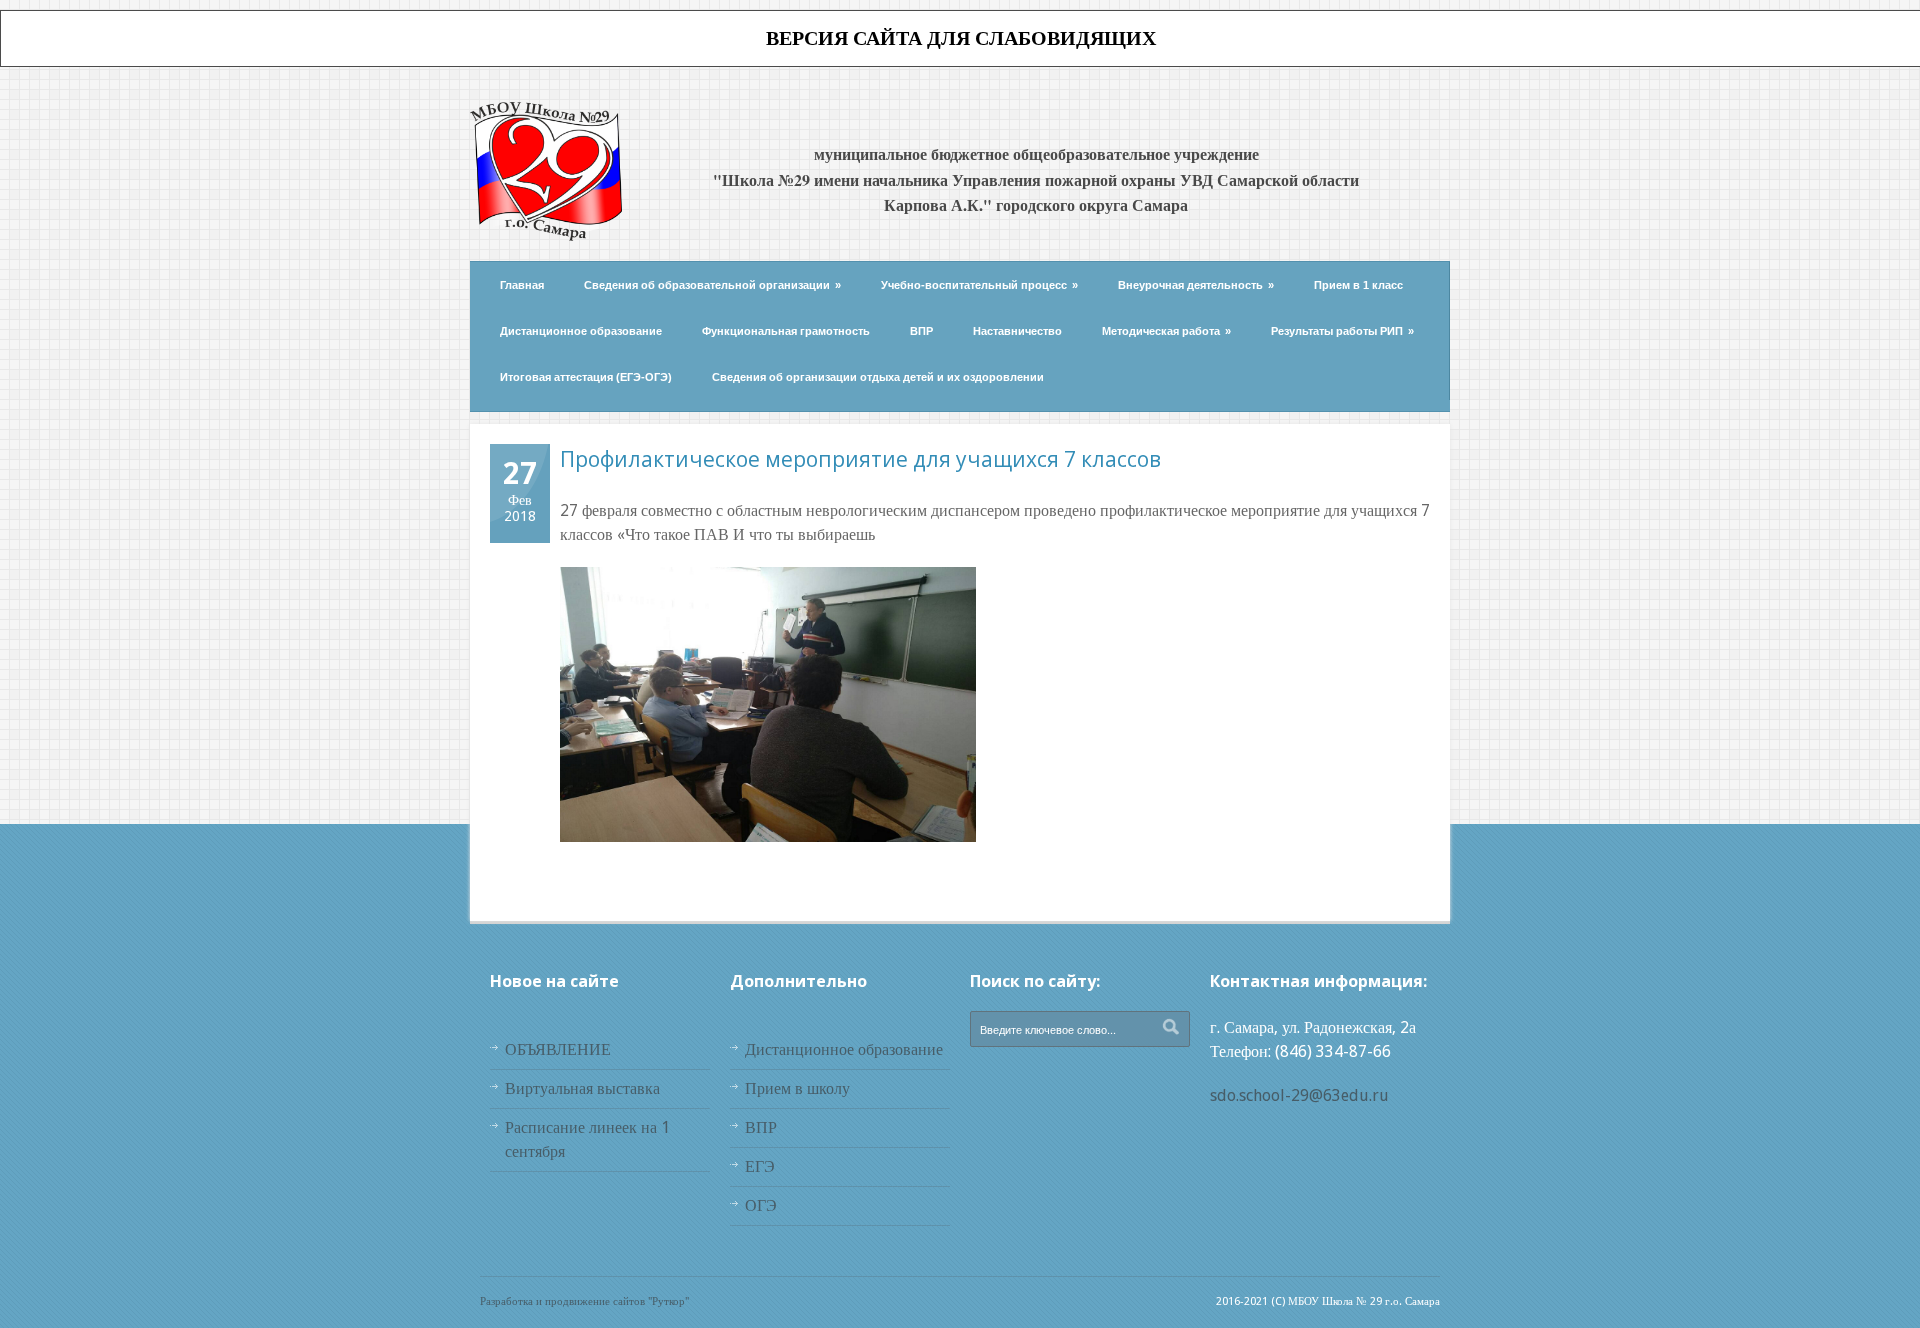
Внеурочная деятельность (1196, 285)
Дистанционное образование (581, 331)
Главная (522, 285)
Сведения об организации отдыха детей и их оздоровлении (878, 377)
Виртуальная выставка (582, 1088)
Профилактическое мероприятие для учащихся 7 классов (860, 459)
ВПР (921, 331)
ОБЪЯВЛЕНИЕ (558, 1049)
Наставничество (1017, 331)
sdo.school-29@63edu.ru (1299, 1095)
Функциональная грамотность (786, 331)
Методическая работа (1166, 331)
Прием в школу (797, 1088)
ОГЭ (761, 1205)
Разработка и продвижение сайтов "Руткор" (584, 1301)
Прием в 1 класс (1358, 285)
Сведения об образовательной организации (712, 285)
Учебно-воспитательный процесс (979, 285)
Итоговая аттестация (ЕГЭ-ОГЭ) (586, 377)
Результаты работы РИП (1342, 331)
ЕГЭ (760, 1166)
